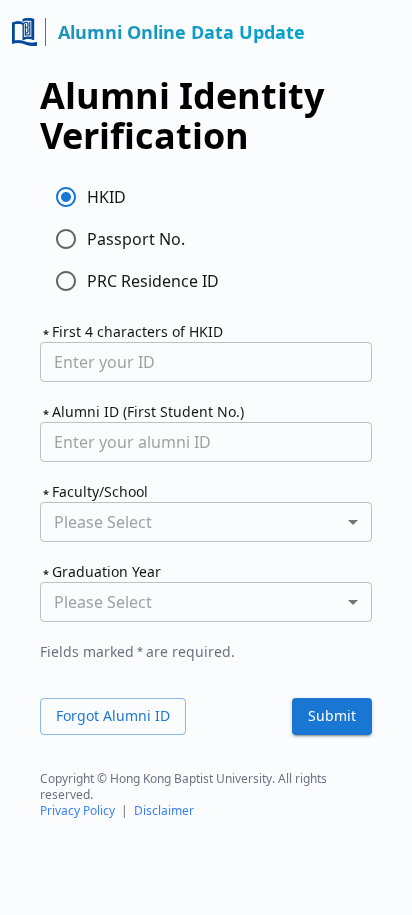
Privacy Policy (77, 810)
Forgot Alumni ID (113, 715)
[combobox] (206, 522)
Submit (332, 715)
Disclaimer (164, 810)
